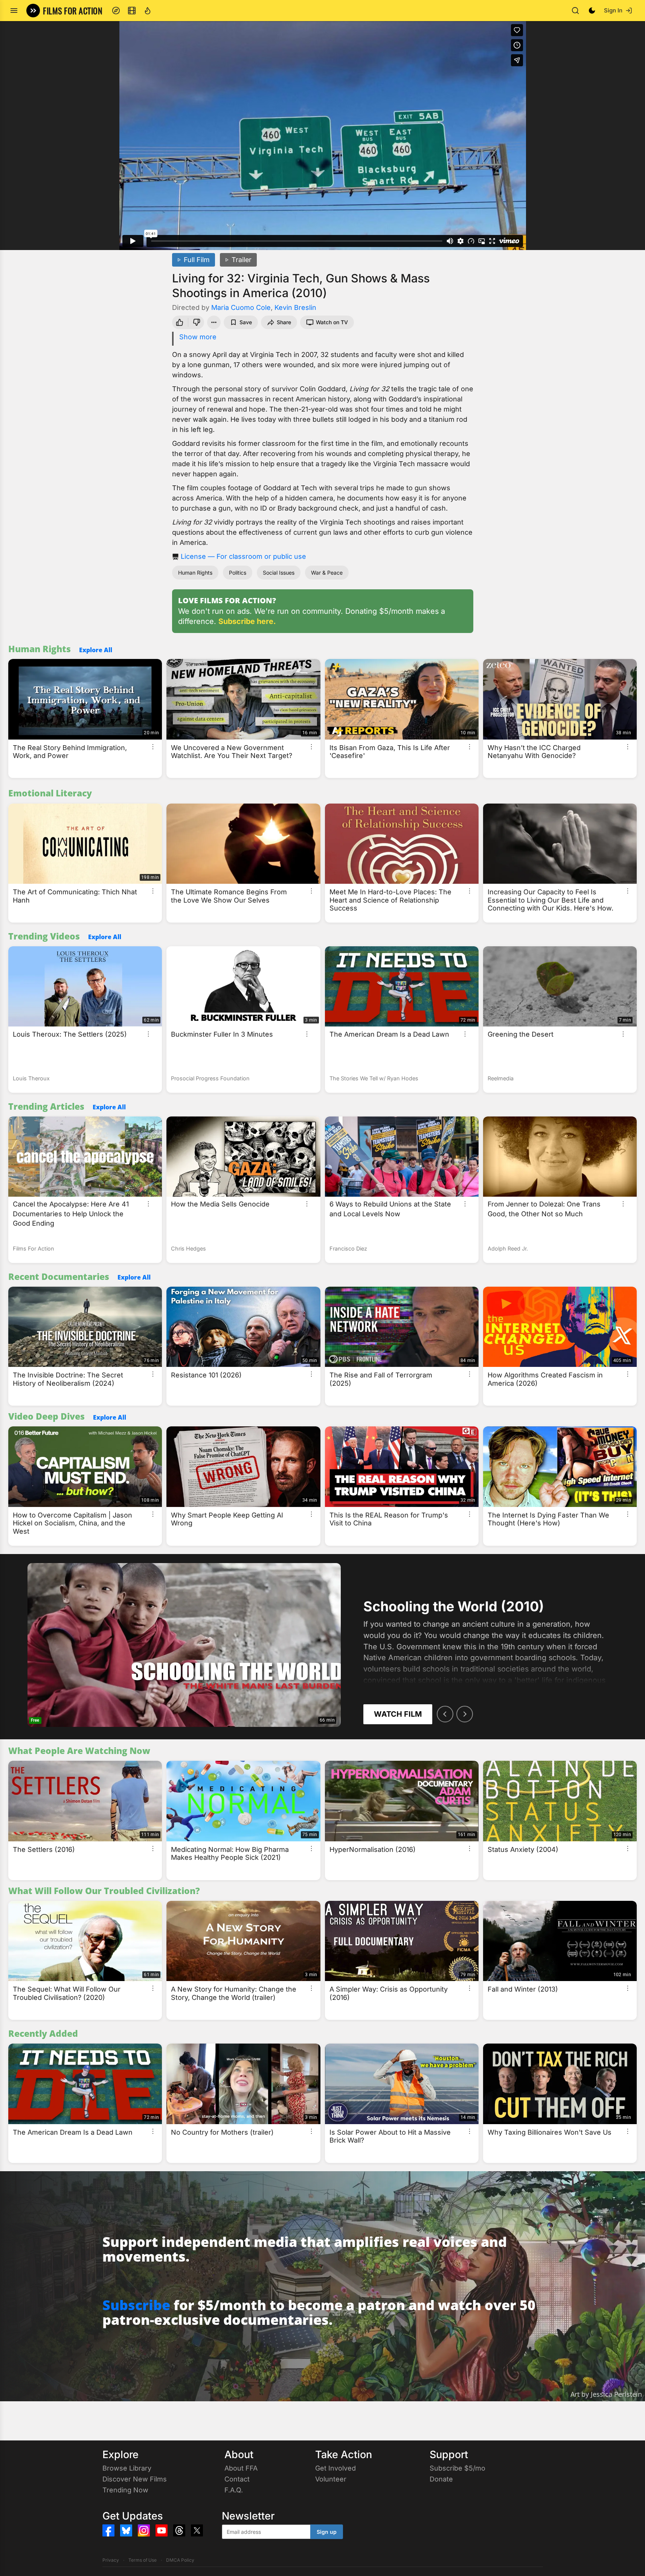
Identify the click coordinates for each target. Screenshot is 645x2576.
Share (284, 322)
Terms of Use (143, 2560)
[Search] (575, 11)
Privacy (111, 2560)
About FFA (241, 2468)
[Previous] (445, 1714)
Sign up (327, 2532)
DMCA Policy (180, 2560)
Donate (441, 2479)
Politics (238, 573)
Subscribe (136, 2305)
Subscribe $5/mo (457, 2468)
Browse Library (127, 2468)
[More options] (153, 747)
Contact (237, 2479)
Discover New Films (135, 2479)
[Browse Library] (132, 11)
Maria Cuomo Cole (241, 307)
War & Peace (327, 573)
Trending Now (125, 2490)
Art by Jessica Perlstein (606, 2394)
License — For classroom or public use (243, 556)
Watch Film (398, 1714)
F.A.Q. (234, 2490)
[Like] (179, 322)
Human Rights (195, 573)
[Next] (465, 1714)
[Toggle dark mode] (592, 11)
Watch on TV (332, 322)
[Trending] (148, 11)
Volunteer (331, 2479)
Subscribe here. (247, 621)
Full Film (197, 260)
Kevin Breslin (295, 307)
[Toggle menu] (14, 11)
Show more (198, 337)
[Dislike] (197, 322)
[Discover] (116, 11)
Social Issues (279, 573)
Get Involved (335, 2468)
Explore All (96, 650)
